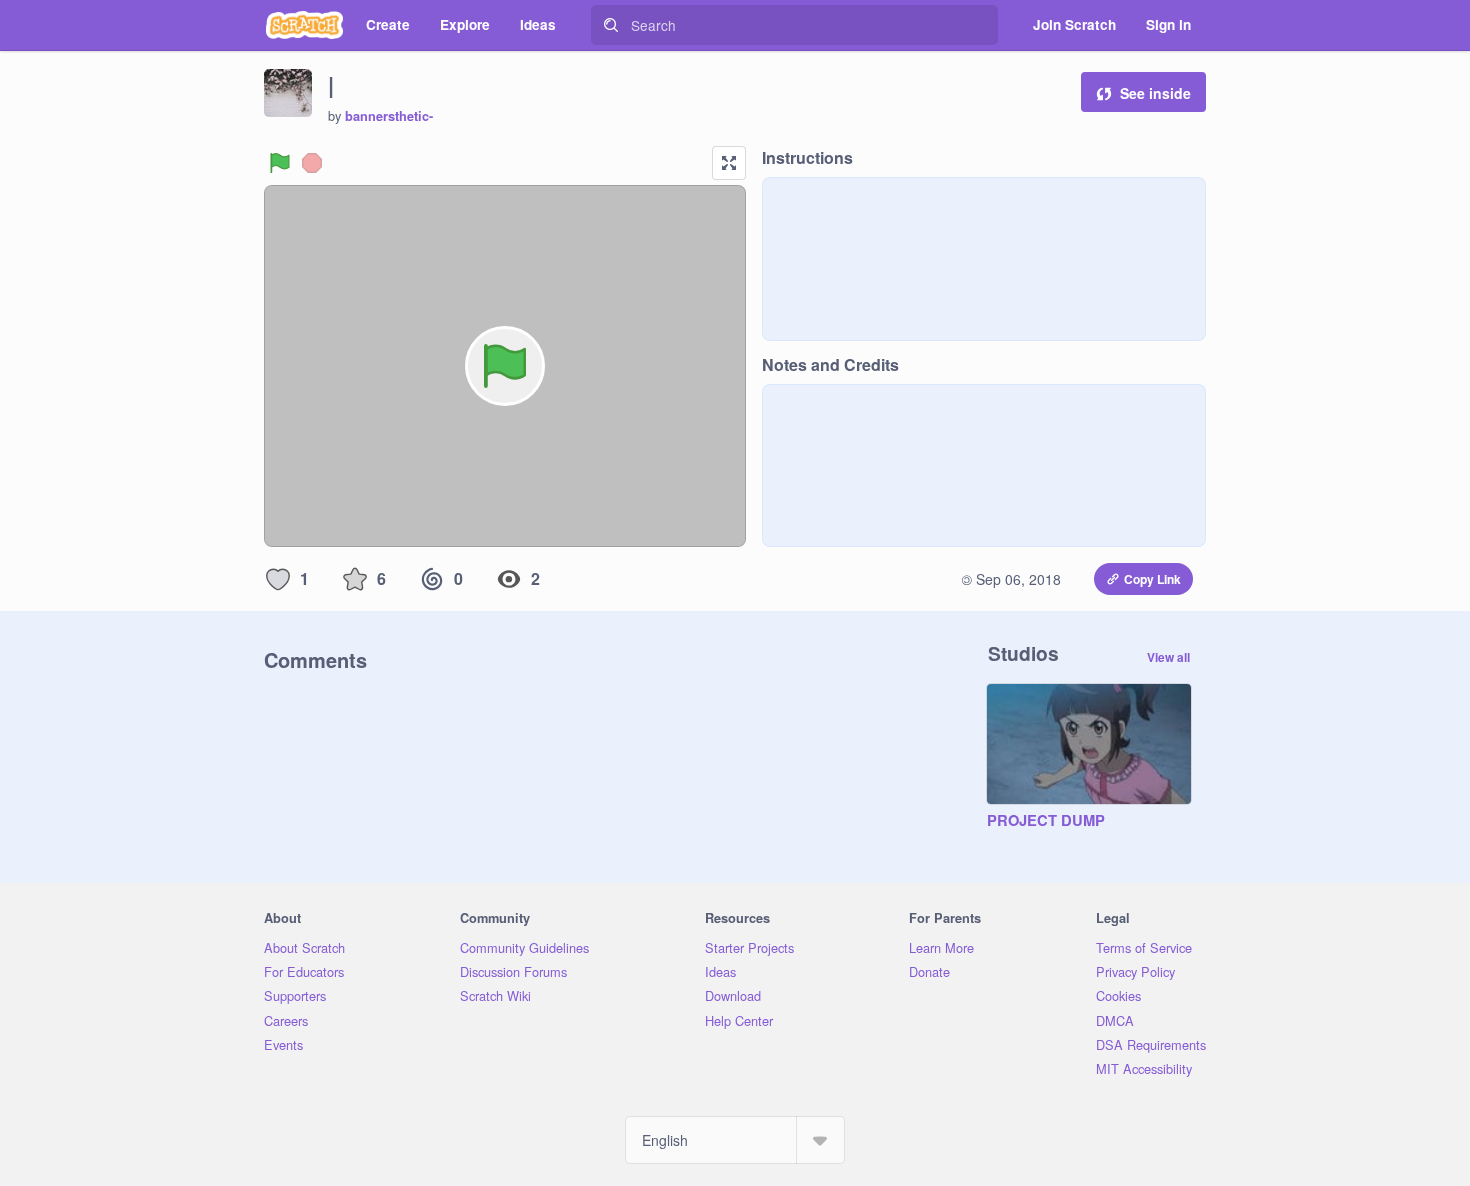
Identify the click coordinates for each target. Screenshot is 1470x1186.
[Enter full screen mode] (729, 163)
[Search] (611, 25)
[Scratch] (304, 25)
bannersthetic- (389, 116)
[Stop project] (312, 163)
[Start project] (280, 163)
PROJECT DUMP (1046, 821)
